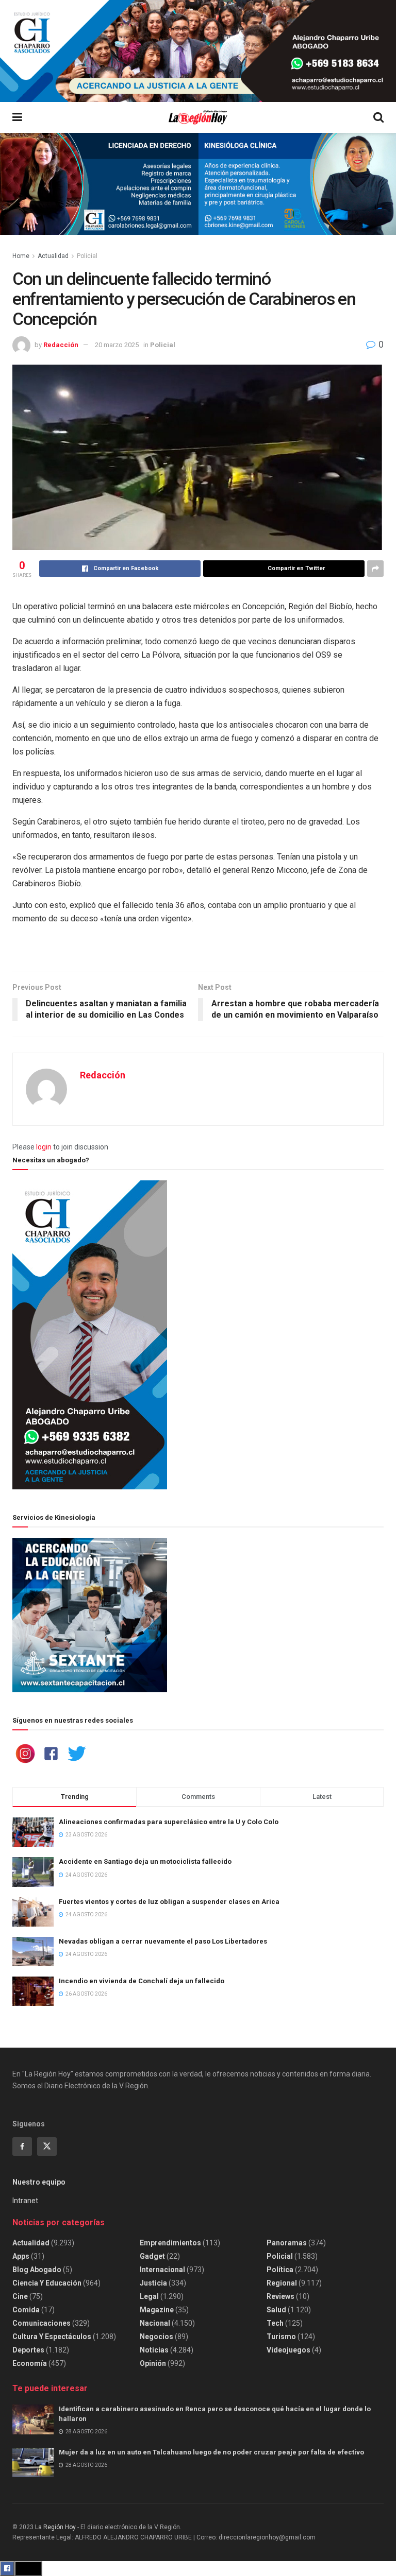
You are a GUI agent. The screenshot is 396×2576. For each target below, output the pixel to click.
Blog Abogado (37, 2270)
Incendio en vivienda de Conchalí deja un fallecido (142, 1981)
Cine (20, 2296)
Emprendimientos (170, 2243)
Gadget (152, 2256)
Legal (149, 2296)
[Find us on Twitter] (47, 2146)
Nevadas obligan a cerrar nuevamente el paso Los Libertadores (163, 1941)
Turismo (281, 2337)
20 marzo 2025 (117, 345)
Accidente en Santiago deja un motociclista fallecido (145, 1861)
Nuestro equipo (39, 2182)
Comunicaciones (42, 2323)
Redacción (61, 345)
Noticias (154, 2350)
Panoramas (287, 2243)
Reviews (280, 2296)
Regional (282, 2283)
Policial (87, 256)
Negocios (156, 2337)
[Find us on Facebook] (22, 2146)
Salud (276, 2310)
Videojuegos (288, 2350)
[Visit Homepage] (198, 118)
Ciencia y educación (47, 2283)
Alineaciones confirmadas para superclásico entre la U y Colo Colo (169, 1822)
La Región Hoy (55, 2527)
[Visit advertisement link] (198, 51)
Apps (21, 2256)
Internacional (162, 2270)
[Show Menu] (17, 117)
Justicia (153, 2283)
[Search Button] (378, 117)
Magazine (157, 2310)
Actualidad (53, 256)
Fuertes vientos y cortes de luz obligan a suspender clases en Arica (169, 1902)
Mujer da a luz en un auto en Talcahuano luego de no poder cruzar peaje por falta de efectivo (211, 2452)
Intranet (25, 2201)
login (44, 1147)
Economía (30, 2363)
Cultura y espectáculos (52, 2337)
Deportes (28, 2350)
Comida (26, 2310)
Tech (275, 2323)
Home (21, 256)
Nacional (155, 2323)
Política (280, 2270)
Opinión (153, 2363)
